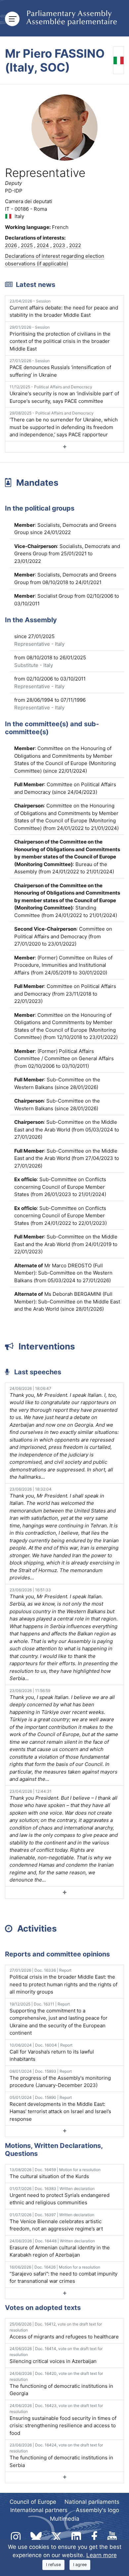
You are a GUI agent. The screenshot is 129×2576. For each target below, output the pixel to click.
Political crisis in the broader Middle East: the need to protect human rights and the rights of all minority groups (64, 1981)
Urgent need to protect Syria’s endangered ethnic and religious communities (60, 2196)
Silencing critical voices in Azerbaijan (56, 2355)
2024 (43, 245)
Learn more (102, 2555)
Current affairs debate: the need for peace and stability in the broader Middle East (64, 308)
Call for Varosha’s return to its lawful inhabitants (52, 2053)
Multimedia (65, 2519)
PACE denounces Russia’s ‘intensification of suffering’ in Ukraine (60, 368)
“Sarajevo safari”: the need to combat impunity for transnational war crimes (64, 2275)
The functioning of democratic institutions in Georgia (61, 2384)
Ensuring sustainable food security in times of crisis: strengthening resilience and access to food (63, 2420)
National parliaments (92, 2502)
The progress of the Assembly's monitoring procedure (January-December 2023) (60, 2079)
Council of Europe (33, 2502)
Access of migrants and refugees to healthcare (64, 2331)
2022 (75, 245)
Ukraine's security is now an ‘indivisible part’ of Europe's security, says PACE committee (64, 394)
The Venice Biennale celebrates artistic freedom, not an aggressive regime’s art (56, 2222)
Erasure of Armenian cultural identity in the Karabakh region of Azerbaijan (60, 2248)
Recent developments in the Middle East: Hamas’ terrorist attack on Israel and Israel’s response (60, 2109)
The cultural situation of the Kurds (55, 2173)
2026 (11, 245)
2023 (59, 245)
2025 (27, 245)
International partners (39, 2510)
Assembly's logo (97, 2510)
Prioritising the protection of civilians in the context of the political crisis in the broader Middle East (60, 338)
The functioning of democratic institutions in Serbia (61, 2455)
